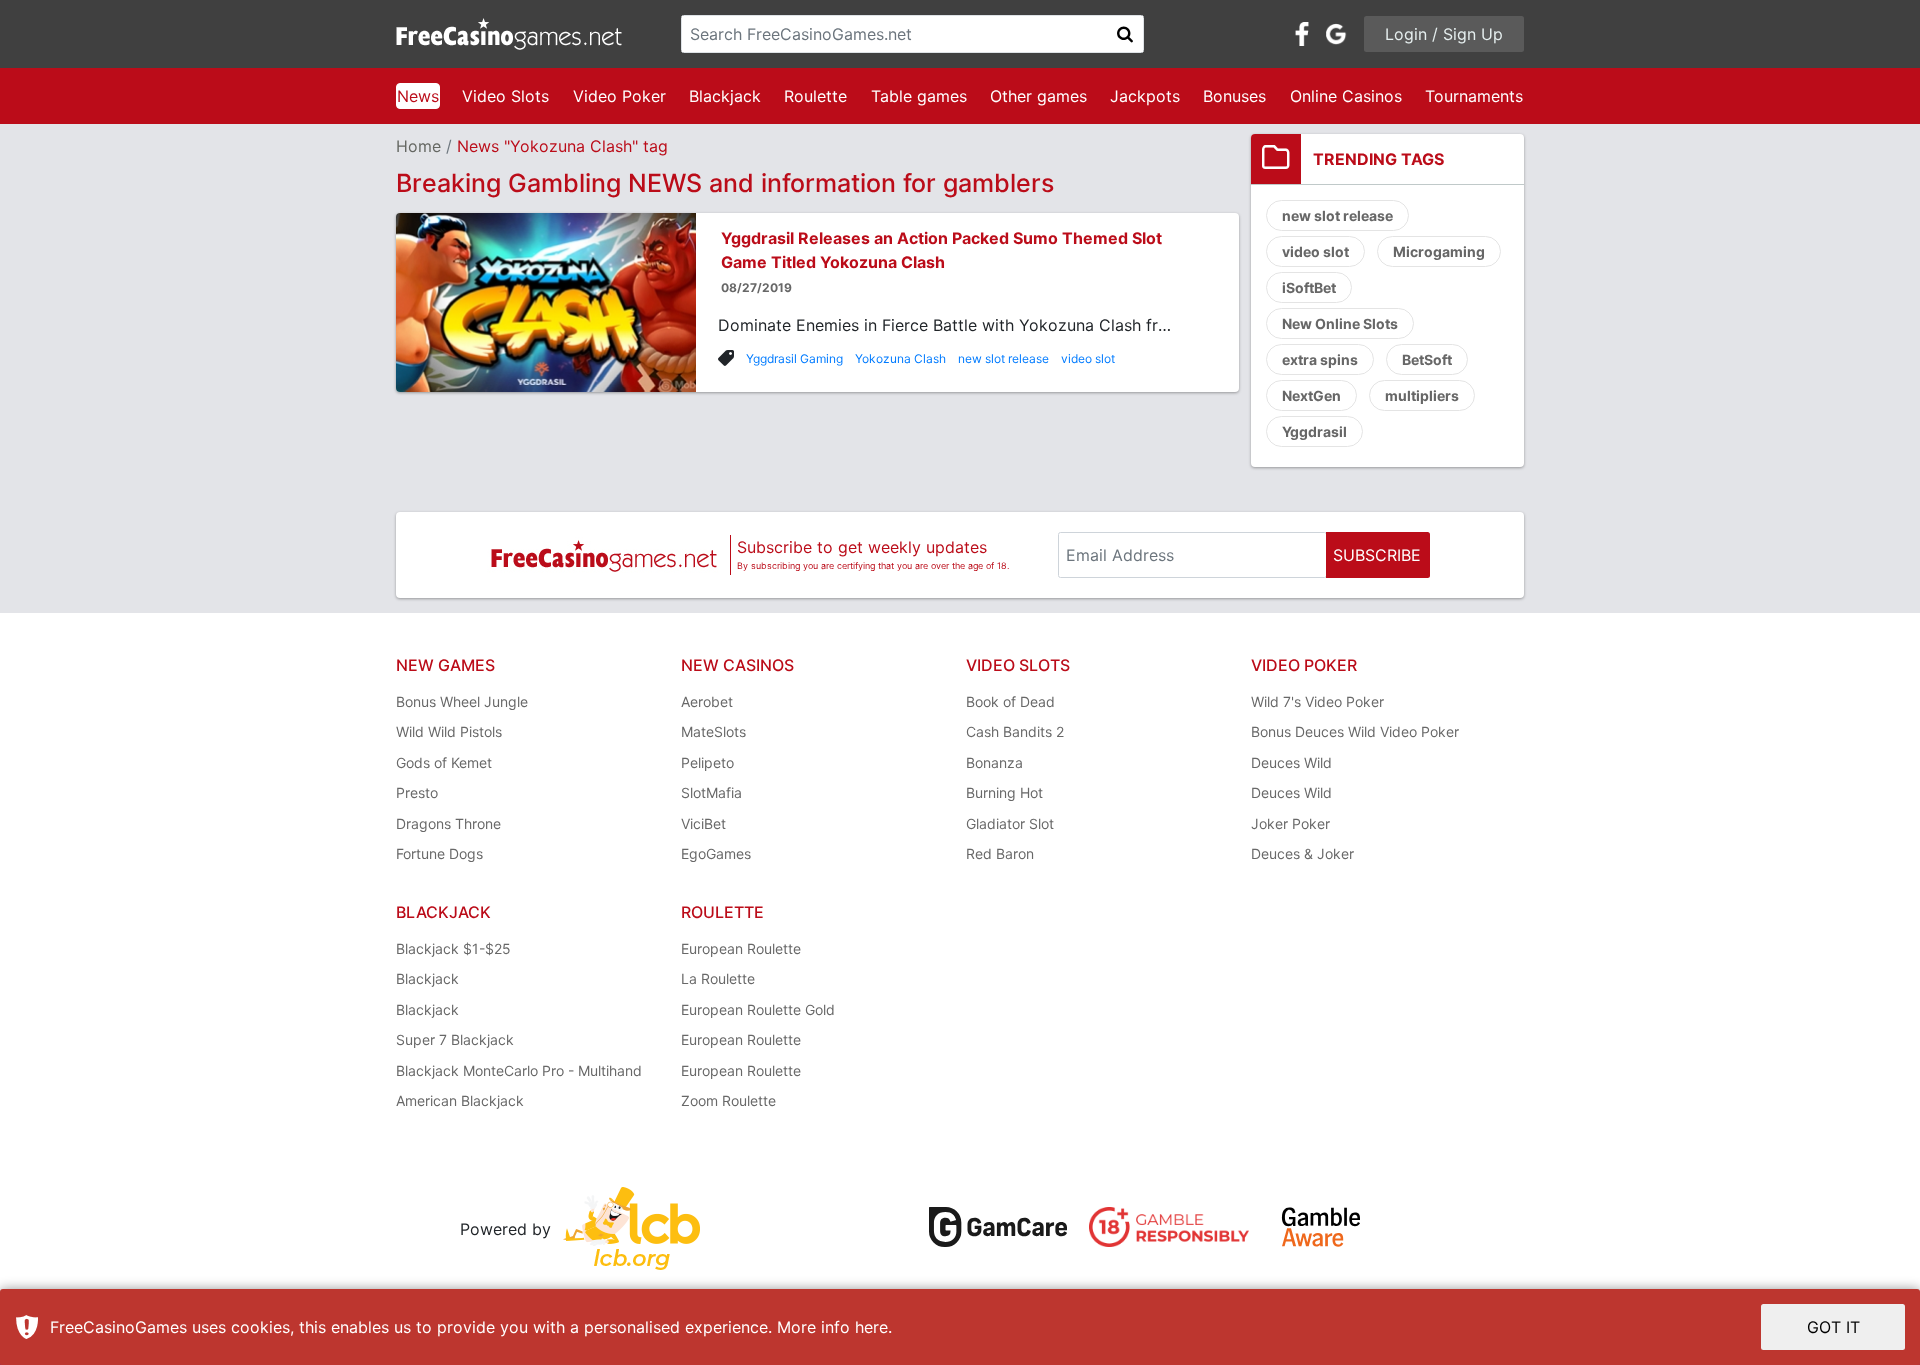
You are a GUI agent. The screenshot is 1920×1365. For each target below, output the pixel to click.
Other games (1038, 96)
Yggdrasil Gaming (794, 358)
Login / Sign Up (1444, 34)
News (418, 96)
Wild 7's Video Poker (1317, 701)
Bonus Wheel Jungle (462, 701)
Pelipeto (707, 762)
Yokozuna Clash (900, 358)
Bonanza (994, 762)
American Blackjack (460, 1100)
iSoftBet (1309, 287)
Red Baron (1000, 853)
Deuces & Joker (1302, 853)
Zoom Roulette (728, 1100)
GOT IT (1833, 1327)
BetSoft (1427, 359)
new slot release (1003, 358)
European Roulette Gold (758, 1009)
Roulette (815, 96)
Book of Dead (1010, 701)
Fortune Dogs (439, 853)
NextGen (1311, 395)
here (871, 1327)
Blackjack (725, 96)
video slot (1088, 358)
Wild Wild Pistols (449, 731)
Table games (919, 96)
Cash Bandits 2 (1015, 731)
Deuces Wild (1291, 762)
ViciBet (703, 823)
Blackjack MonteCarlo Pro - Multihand (519, 1070)
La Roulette (718, 978)
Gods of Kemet (444, 762)
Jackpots (1145, 96)
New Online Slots (1340, 323)
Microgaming (1439, 251)
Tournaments (1474, 96)
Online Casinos (1346, 96)
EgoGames (716, 853)
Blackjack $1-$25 (453, 948)
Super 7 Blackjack (455, 1039)
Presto (417, 792)
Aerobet (707, 701)
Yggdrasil (1314, 431)
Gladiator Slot (1010, 823)
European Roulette (741, 948)
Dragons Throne (448, 823)
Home (418, 146)
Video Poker (619, 96)
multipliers (1422, 395)
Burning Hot (1004, 792)
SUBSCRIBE (1377, 555)
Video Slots (505, 96)
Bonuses (1234, 96)
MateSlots (713, 731)
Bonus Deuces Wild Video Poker (1355, 731)
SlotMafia (711, 792)
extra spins (1320, 359)
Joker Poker (1290, 823)
